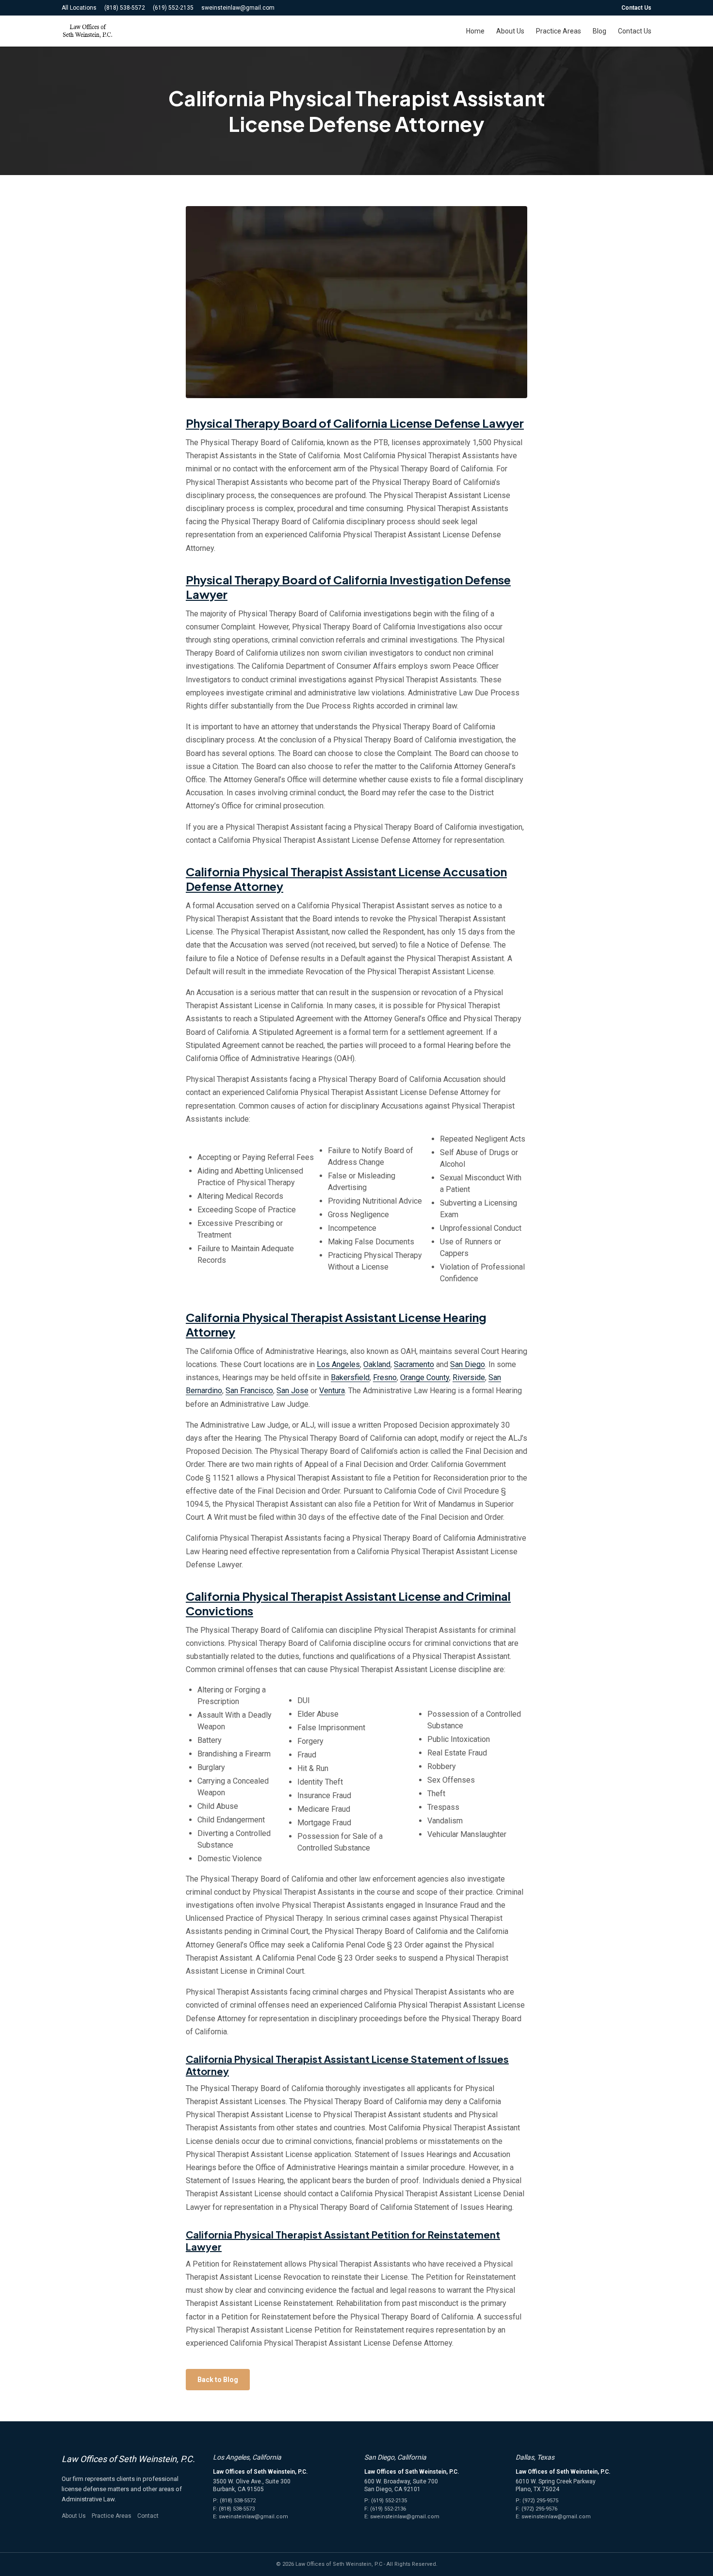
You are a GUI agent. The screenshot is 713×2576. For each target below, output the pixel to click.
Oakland (377, 1364)
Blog (600, 31)
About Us (510, 31)
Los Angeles (338, 1364)
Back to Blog (218, 2380)
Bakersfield (350, 1377)
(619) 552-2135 (173, 8)
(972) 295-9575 (540, 2501)
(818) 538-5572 (125, 8)
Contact (148, 2516)
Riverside (469, 1377)
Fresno (385, 1377)
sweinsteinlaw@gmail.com (238, 8)
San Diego (468, 1364)
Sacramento (414, 1364)
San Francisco (249, 1391)
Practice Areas (559, 31)
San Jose (292, 1391)
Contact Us (636, 8)
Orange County (425, 1377)
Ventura (332, 1391)
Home (475, 31)
